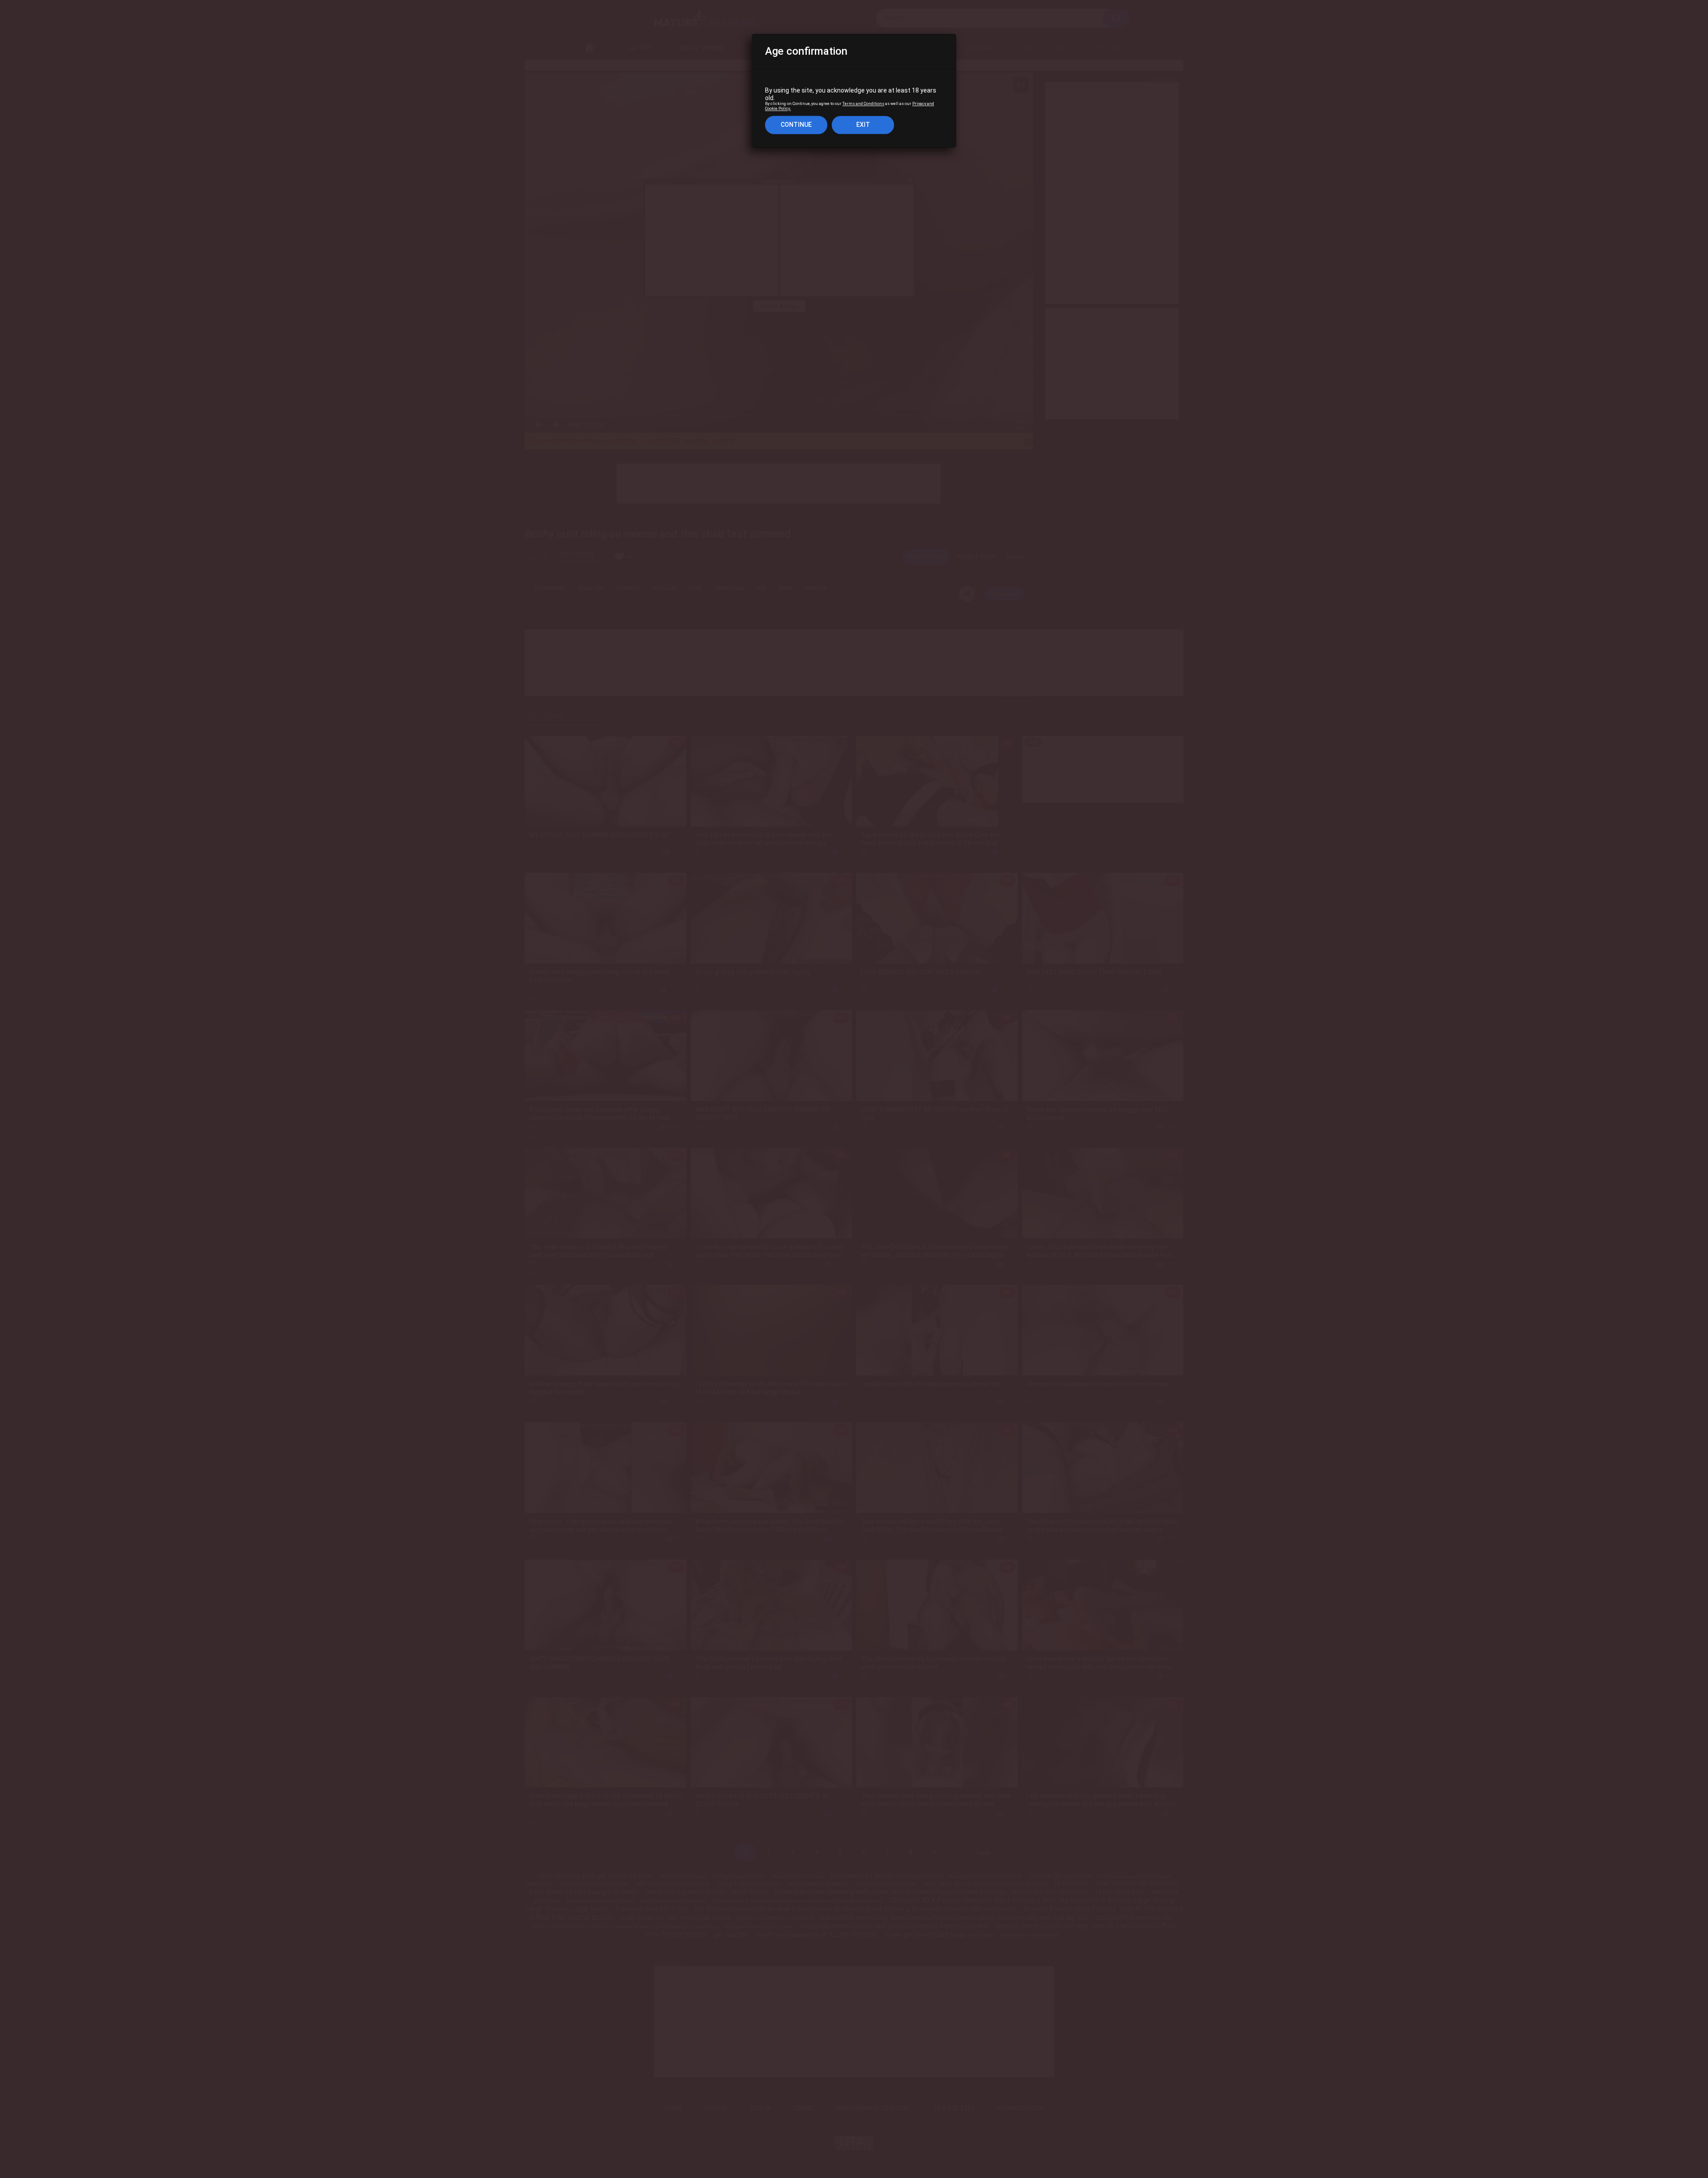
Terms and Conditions (863, 104)
